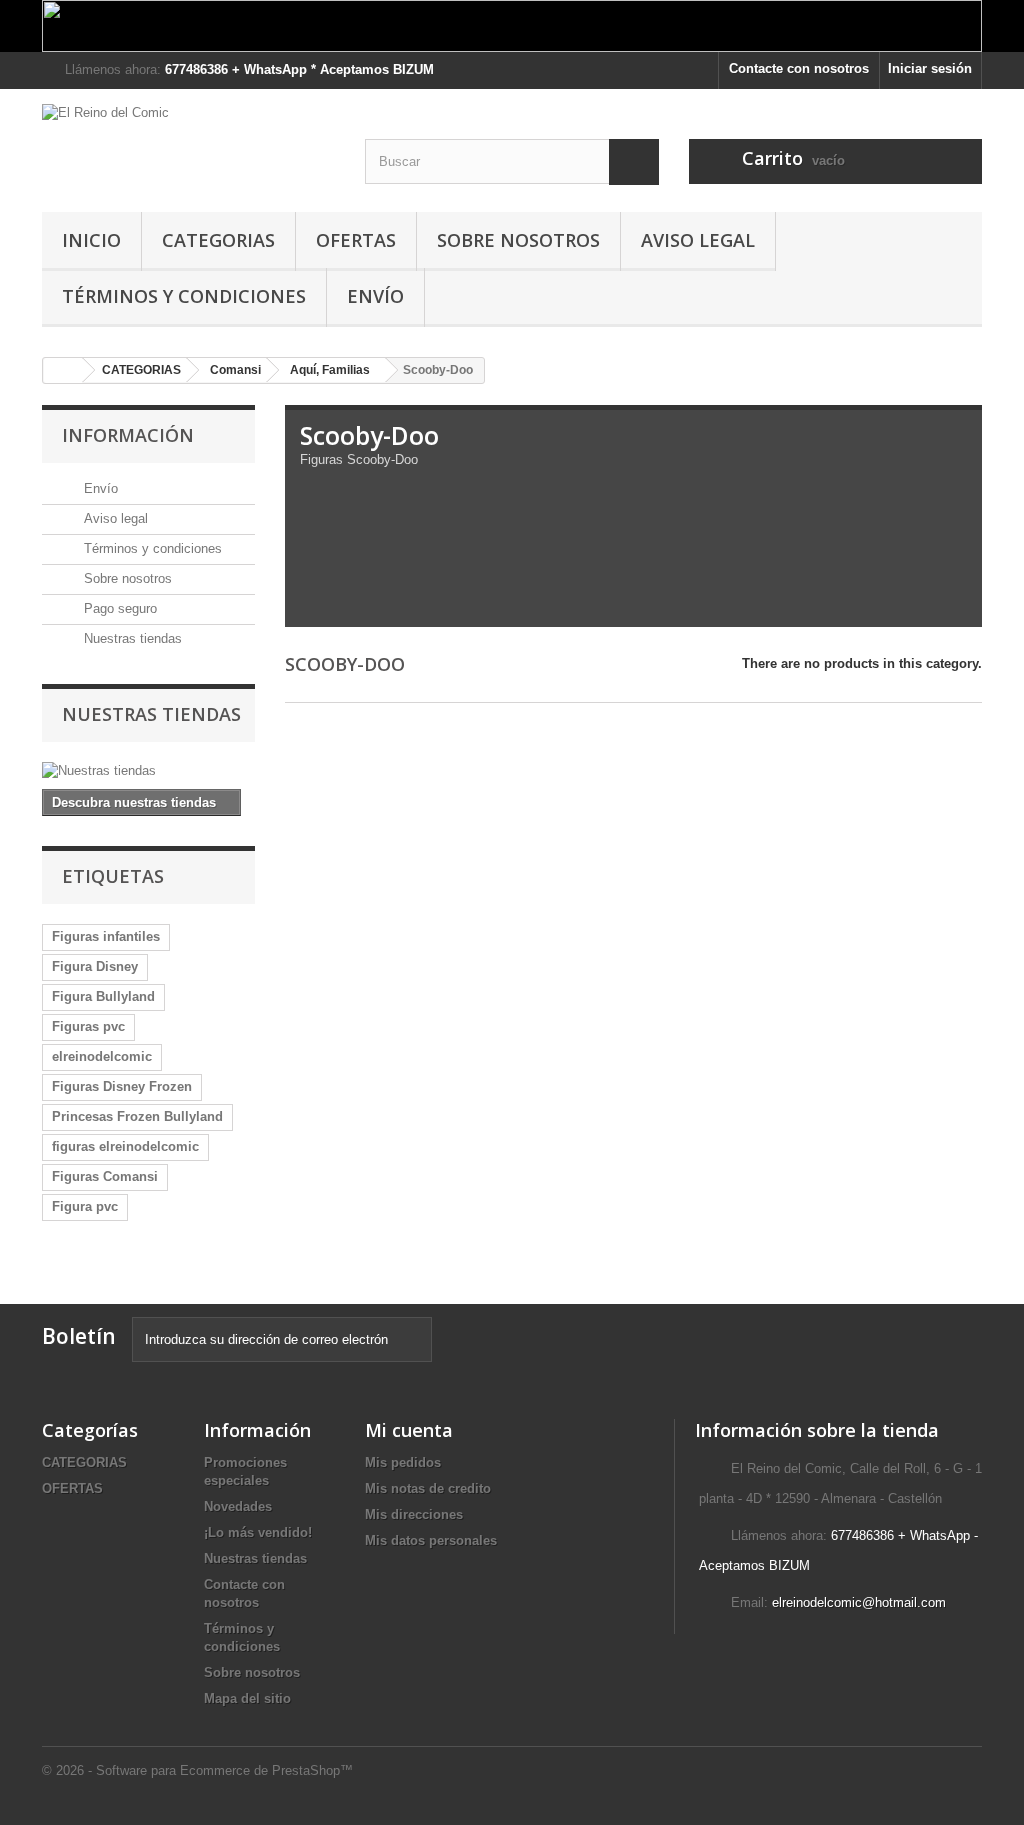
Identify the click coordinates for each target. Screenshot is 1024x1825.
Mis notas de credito (428, 1488)
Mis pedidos (403, 1462)
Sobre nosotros (518, 240)
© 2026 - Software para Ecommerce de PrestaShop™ (197, 1770)
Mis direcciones (414, 1514)
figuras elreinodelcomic (125, 1146)
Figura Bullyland (103, 996)
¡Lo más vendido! (258, 1532)
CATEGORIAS (218, 240)
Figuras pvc (88, 1026)
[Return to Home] (63, 370)
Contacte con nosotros (799, 68)
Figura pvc (85, 1206)
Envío (375, 296)
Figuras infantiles (106, 936)
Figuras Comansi (105, 1176)
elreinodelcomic (102, 1056)
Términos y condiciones (184, 296)
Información (128, 435)
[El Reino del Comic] (188, 145)
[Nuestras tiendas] (148, 771)
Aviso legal (698, 240)
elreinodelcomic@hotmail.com (859, 1602)
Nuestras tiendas (131, 638)
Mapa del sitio (247, 1698)
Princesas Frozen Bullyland (137, 1116)
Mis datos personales (431, 1540)
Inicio (91, 240)
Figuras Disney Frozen (122, 1086)
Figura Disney (95, 966)
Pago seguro (118, 608)
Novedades (238, 1506)
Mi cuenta (409, 1430)
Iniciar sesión (930, 68)
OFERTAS (356, 240)
